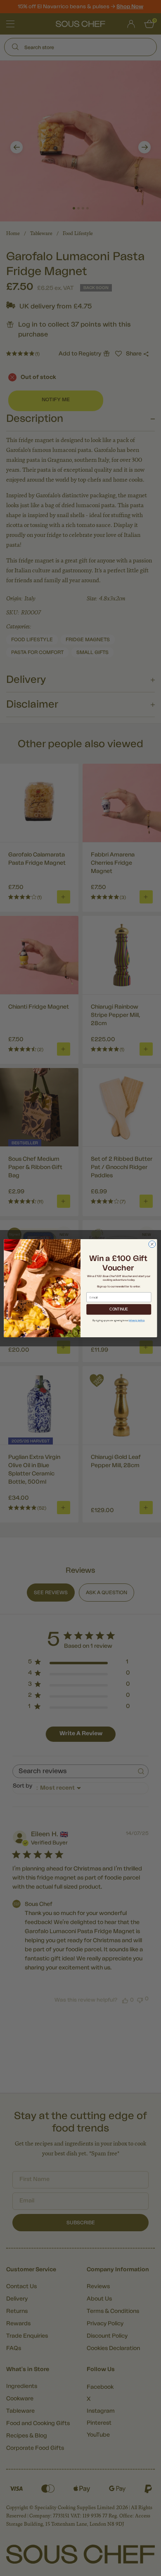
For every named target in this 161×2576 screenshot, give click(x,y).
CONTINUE (119, 1309)
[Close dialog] (152, 1244)
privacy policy (137, 1320)
